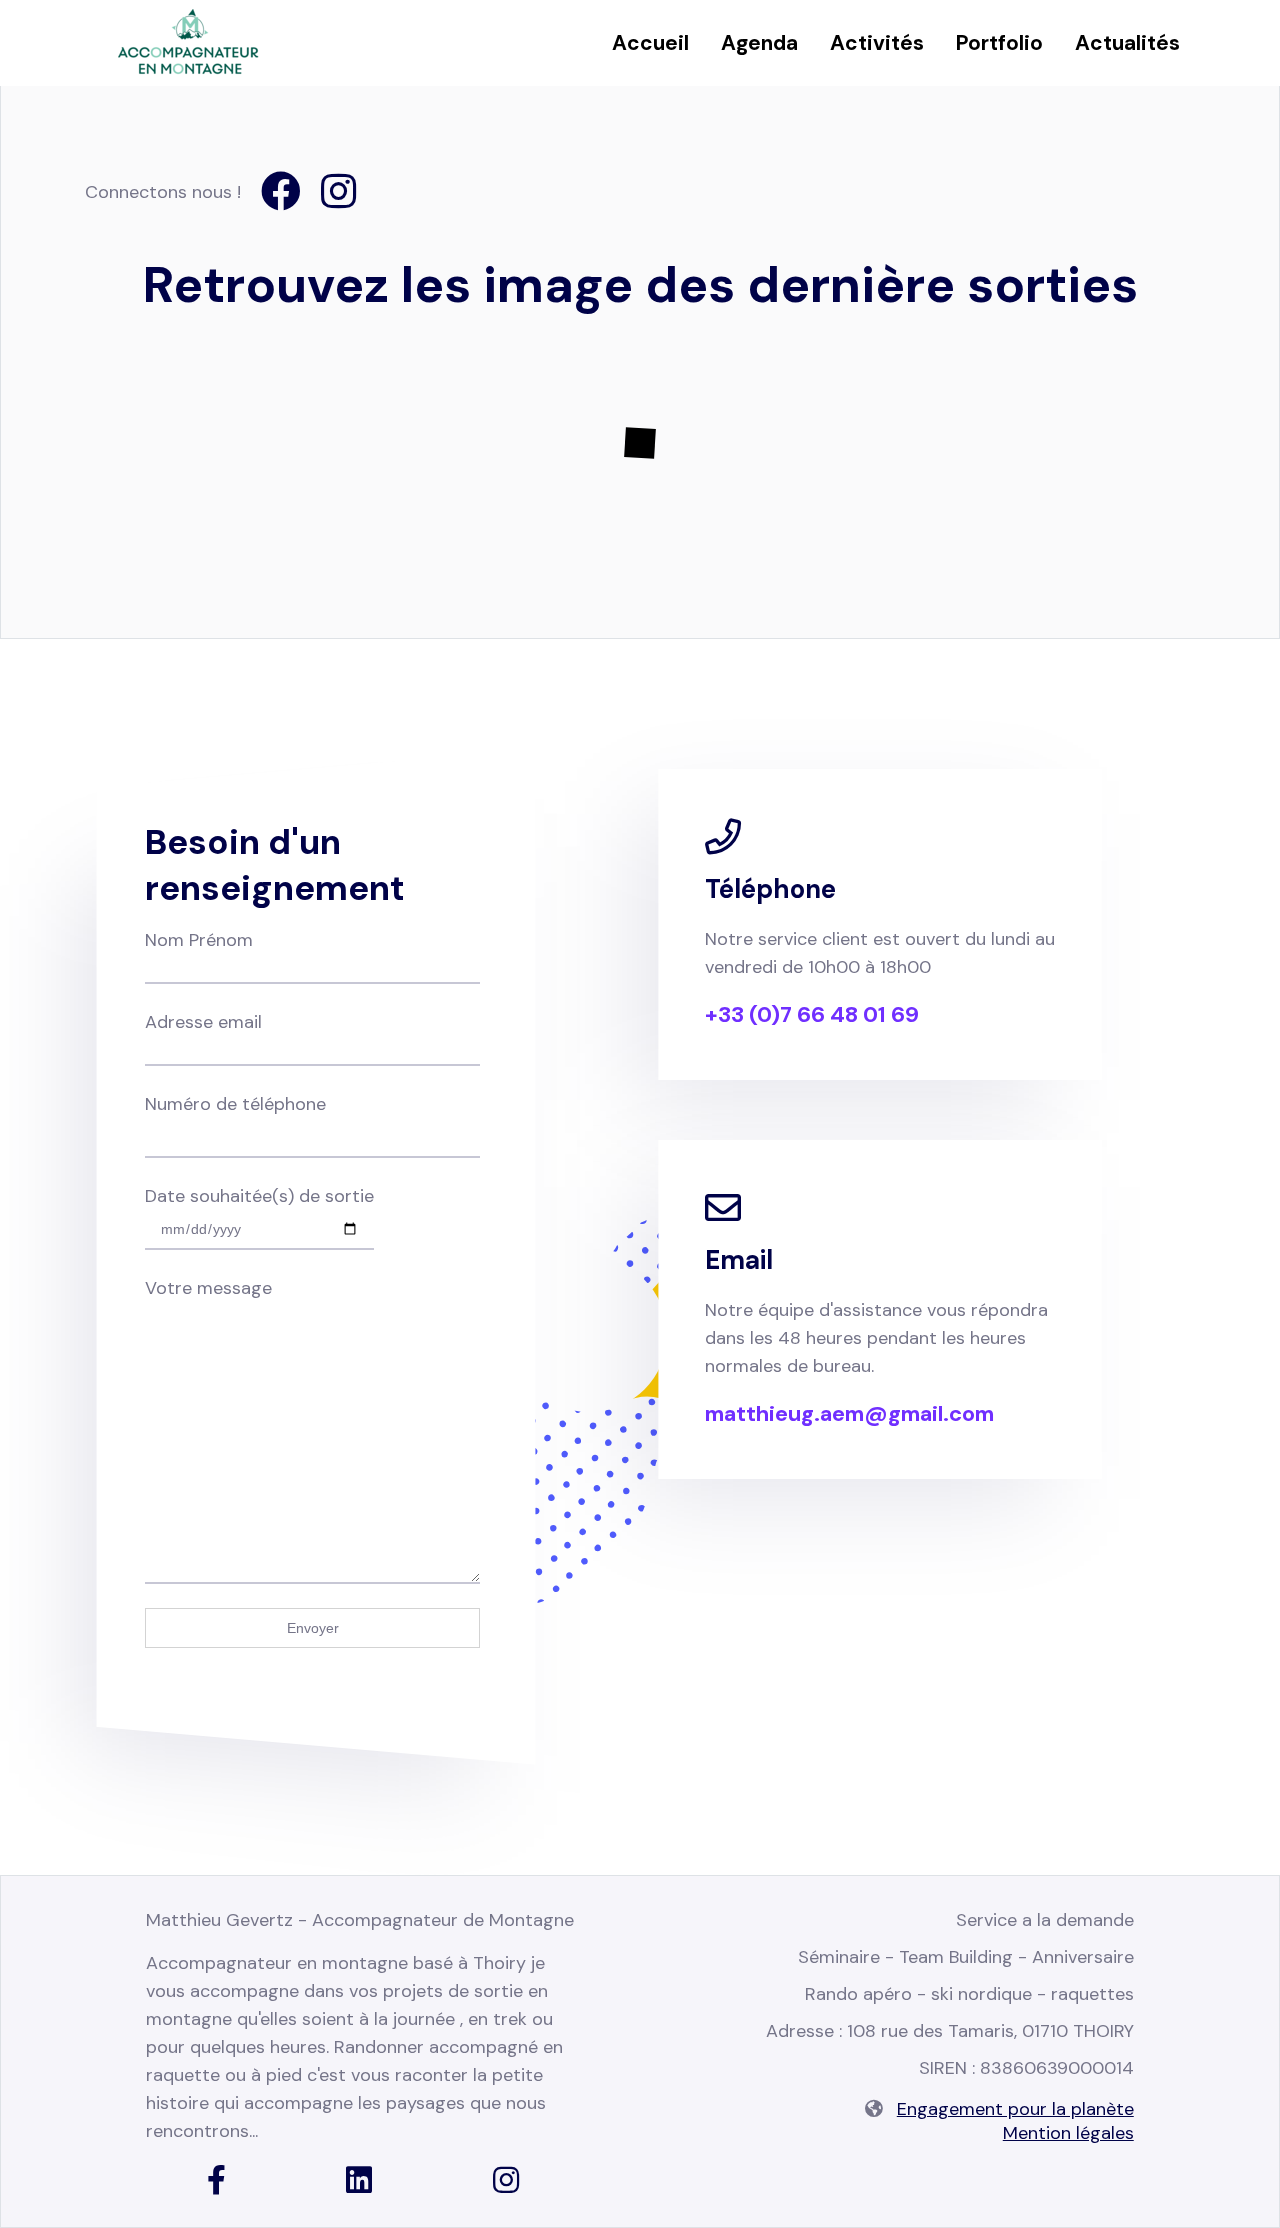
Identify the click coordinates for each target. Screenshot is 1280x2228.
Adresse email (203, 1022)
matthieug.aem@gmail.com (849, 1414)
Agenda (759, 43)
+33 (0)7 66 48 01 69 (812, 1015)
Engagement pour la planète (1015, 2109)
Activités (877, 43)
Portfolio (999, 43)
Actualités (1127, 43)
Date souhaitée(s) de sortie (259, 1196)
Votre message (208, 1288)
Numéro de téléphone (235, 1104)
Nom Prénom (199, 940)
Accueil (650, 43)
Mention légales (1068, 2133)
